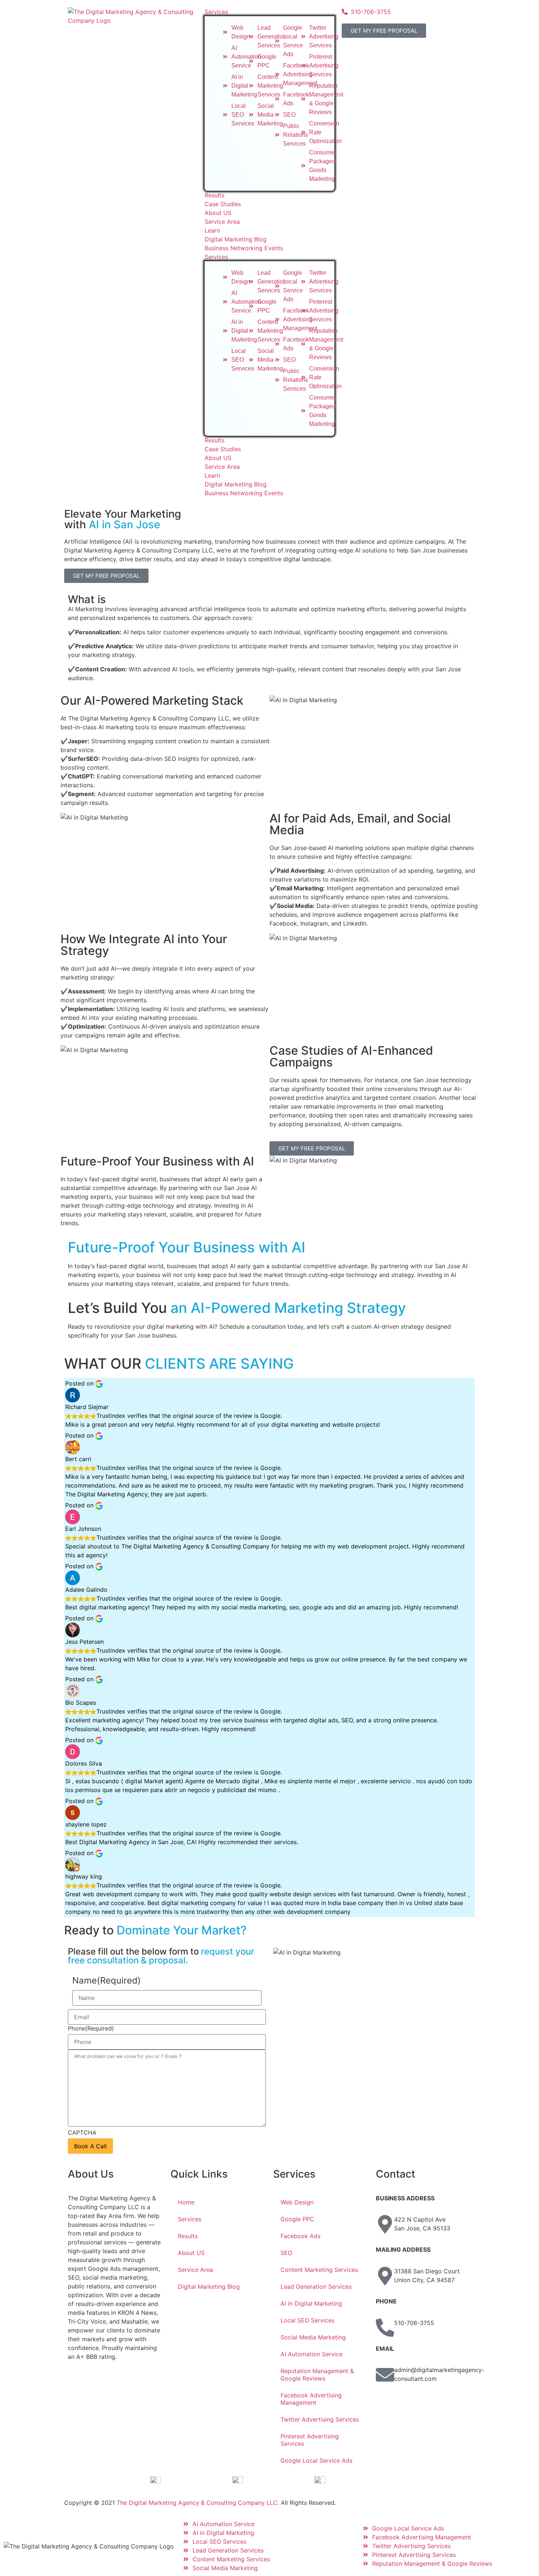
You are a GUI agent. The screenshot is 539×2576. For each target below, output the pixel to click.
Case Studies (223, 449)
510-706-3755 (414, 2323)
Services (216, 257)
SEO (286, 2253)
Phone (91, 2028)
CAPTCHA (82, 2132)
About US (218, 458)
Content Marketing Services (319, 2270)
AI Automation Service (311, 2354)
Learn (212, 475)
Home (186, 2202)
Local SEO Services (307, 2320)
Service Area (222, 467)
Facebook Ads (300, 2236)
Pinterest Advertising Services (310, 2440)
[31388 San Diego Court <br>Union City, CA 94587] (385, 2276)
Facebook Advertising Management (311, 2399)
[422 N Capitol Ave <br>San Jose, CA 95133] (385, 2224)
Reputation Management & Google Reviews (317, 2375)
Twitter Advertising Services (320, 2419)
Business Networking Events (244, 493)
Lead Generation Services (316, 2287)
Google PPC (297, 2219)
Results (214, 440)
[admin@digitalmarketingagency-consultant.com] (385, 2375)
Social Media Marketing (313, 2337)
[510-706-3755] (385, 2328)
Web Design (297, 2202)
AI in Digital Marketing (311, 2303)
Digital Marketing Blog (236, 484)
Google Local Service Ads (316, 2460)
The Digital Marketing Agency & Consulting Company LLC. (198, 2503)
